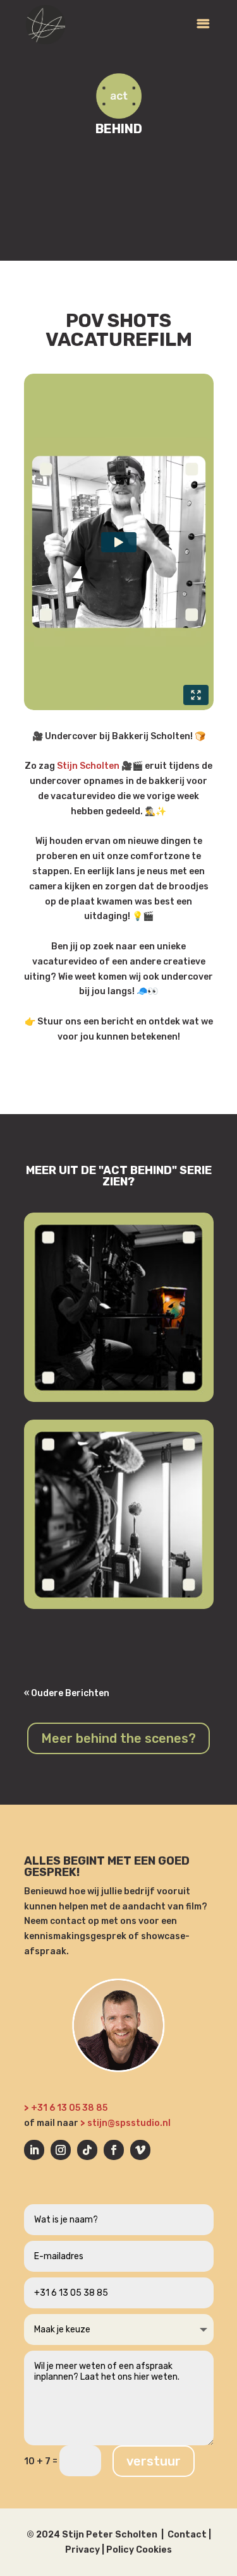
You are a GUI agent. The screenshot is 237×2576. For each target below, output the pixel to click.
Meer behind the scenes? (118, 1738)
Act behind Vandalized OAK (109, 1414)
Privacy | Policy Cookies (118, 2550)
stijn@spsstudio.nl (129, 2123)
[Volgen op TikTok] (87, 2150)
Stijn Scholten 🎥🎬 (100, 766)
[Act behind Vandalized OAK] (119, 1307)
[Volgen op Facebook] (114, 2150)
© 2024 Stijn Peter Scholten (92, 2535)
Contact (187, 2535)
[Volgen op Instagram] (61, 2150)
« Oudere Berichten (67, 1693)
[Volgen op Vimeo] (140, 2150)
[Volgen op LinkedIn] (34, 2150)
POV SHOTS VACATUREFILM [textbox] (119, 331)
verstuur (154, 2461)
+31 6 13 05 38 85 (70, 2108)
